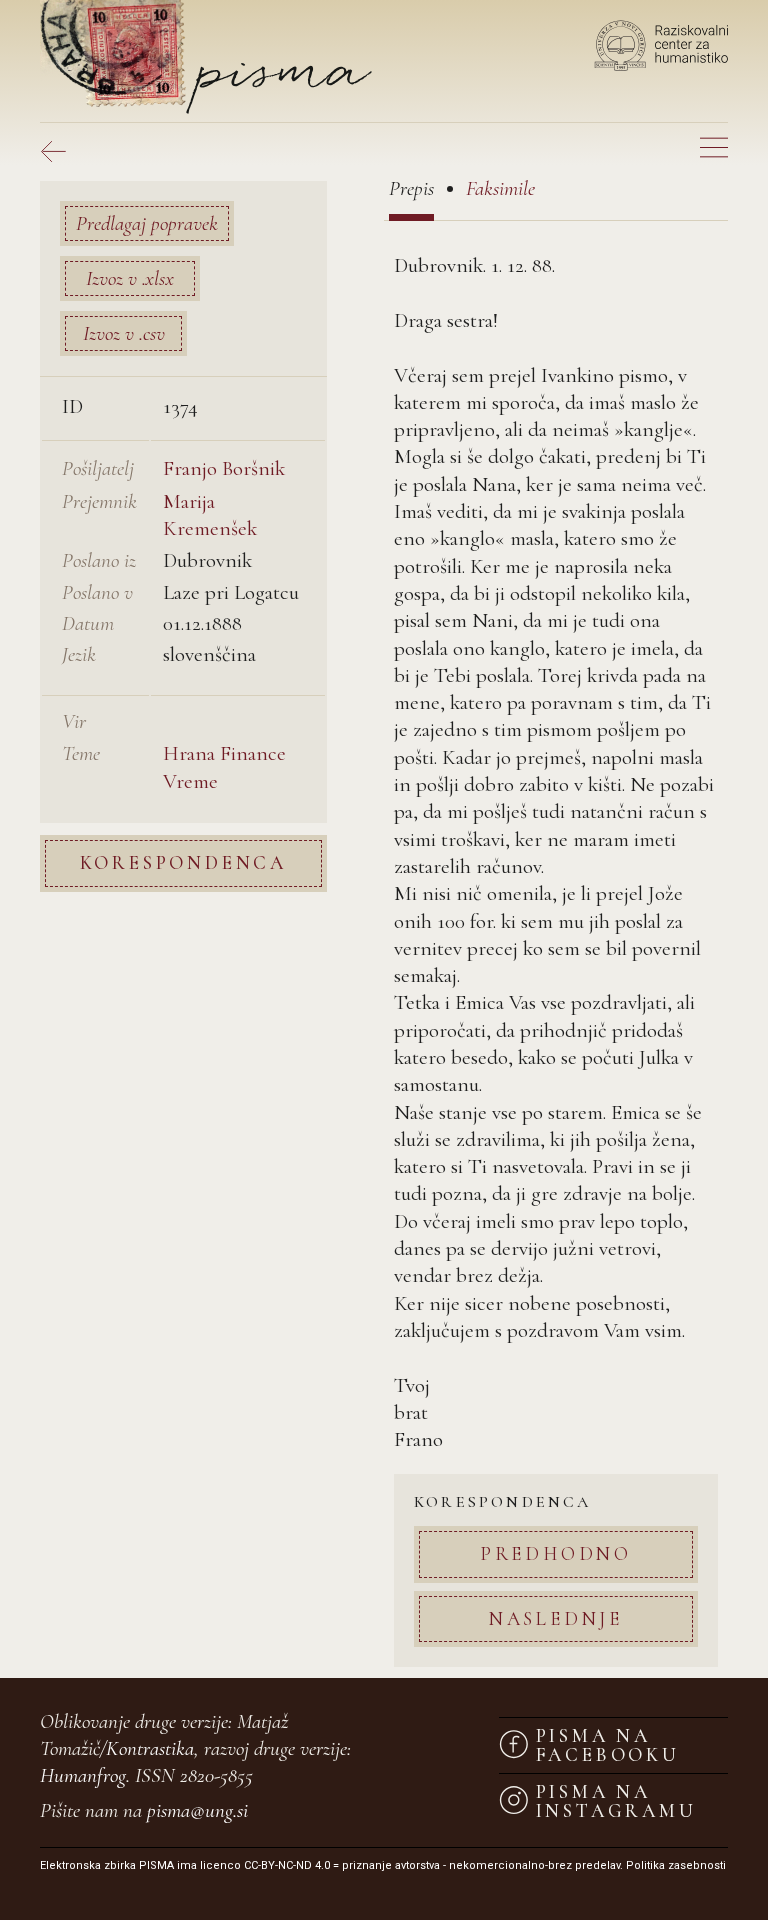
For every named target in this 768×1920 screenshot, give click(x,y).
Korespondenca (183, 862)
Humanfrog (83, 1775)
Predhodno (556, 1553)
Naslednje (556, 1618)
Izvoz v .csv (124, 333)
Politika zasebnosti (676, 1865)
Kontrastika (150, 1748)
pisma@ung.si (197, 1810)
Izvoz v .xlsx (130, 278)
